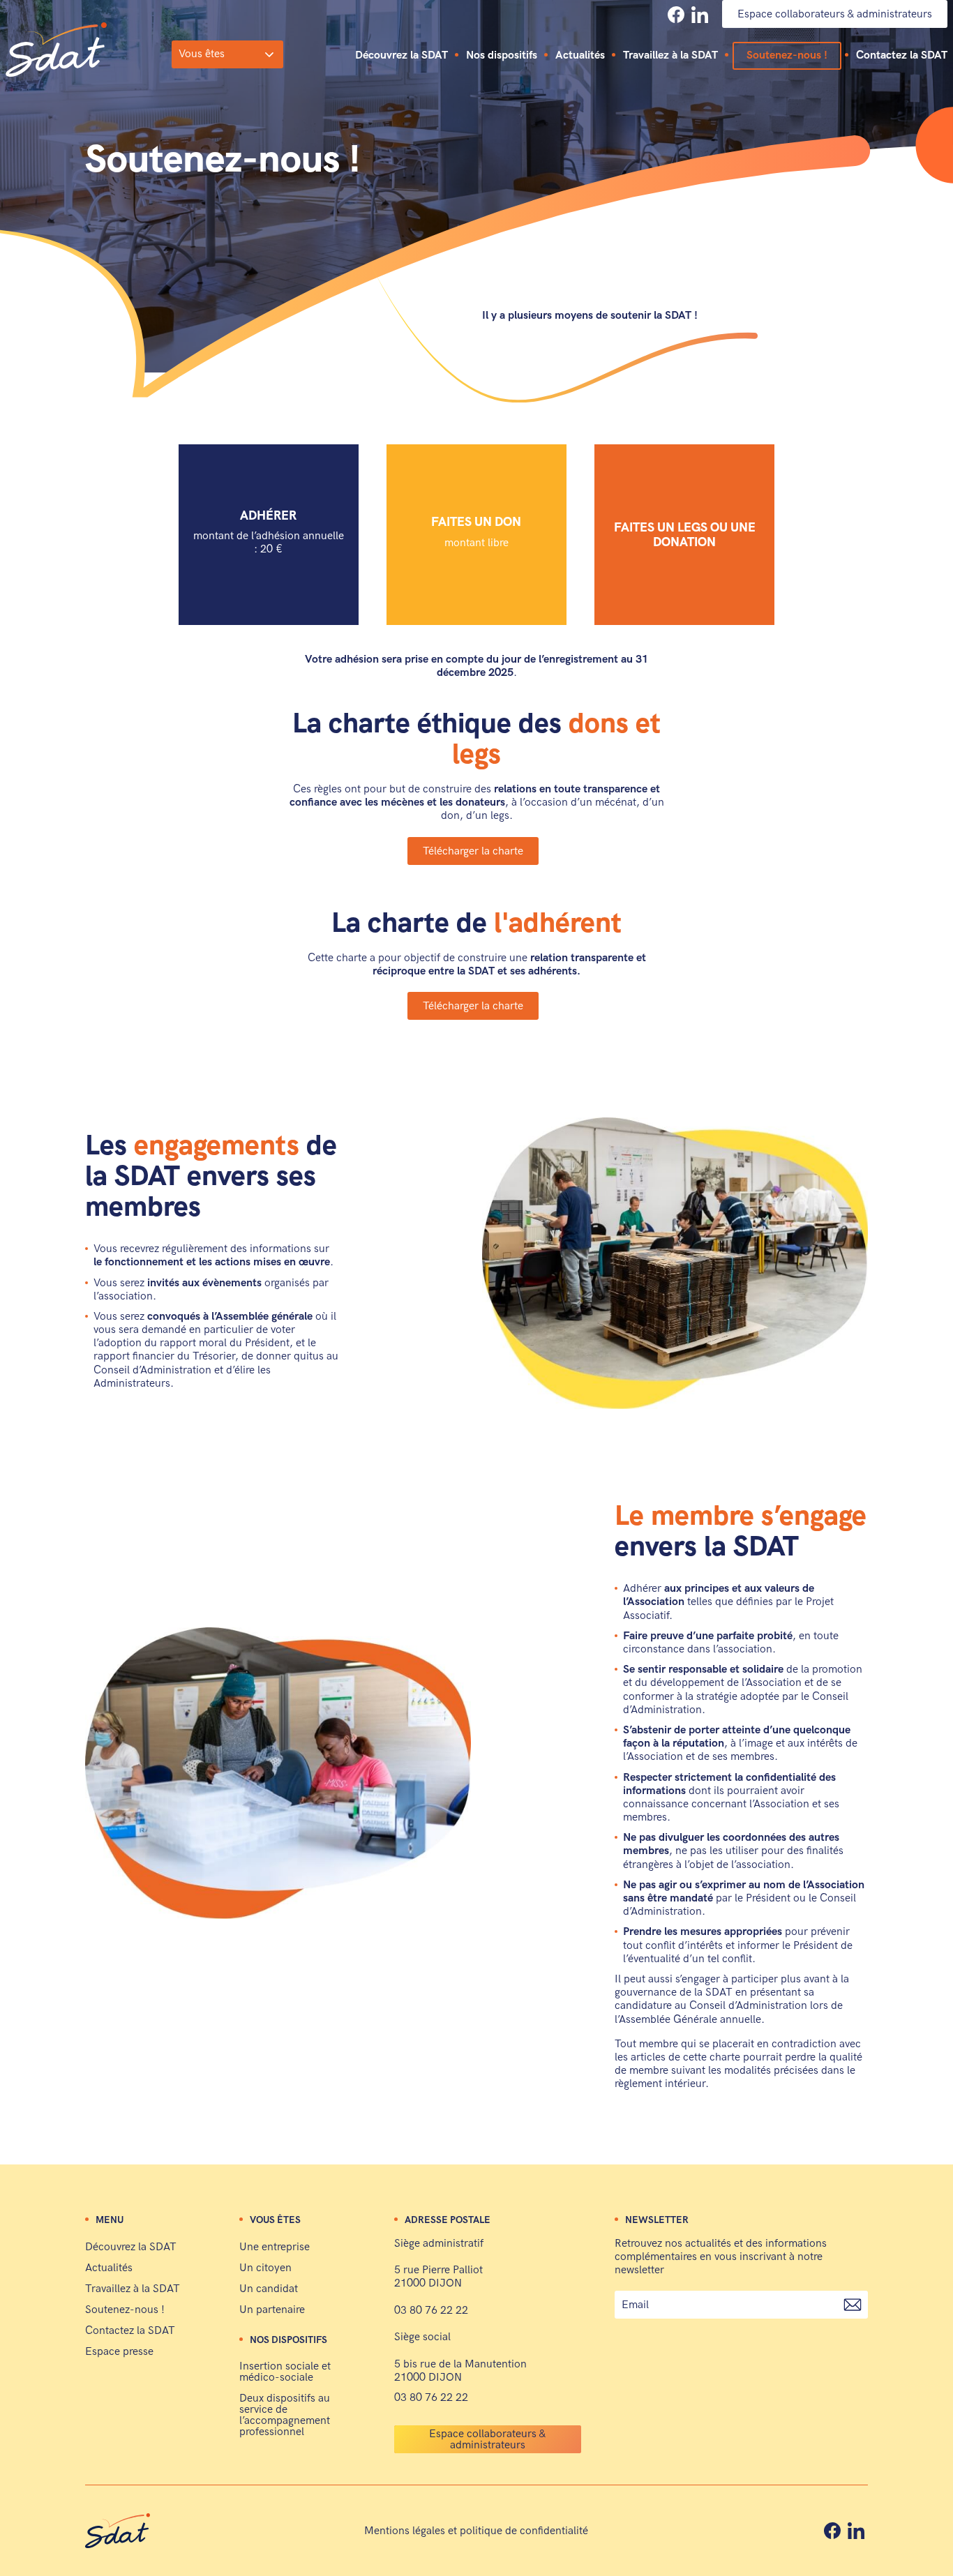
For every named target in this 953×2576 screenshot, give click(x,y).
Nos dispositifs (502, 56)
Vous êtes (202, 54)
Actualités (580, 56)
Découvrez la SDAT (402, 56)
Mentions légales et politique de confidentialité (476, 2531)
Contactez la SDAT (902, 56)
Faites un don (476, 532)
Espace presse (119, 2352)
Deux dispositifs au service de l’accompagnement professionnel (285, 2415)
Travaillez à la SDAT (670, 56)
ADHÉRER (269, 532)
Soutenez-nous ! (787, 55)
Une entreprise (275, 2247)
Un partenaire (272, 2310)
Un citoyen (265, 2268)
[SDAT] (56, 50)
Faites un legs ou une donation (685, 535)
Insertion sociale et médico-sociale (285, 2372)
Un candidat (269, 2289)
